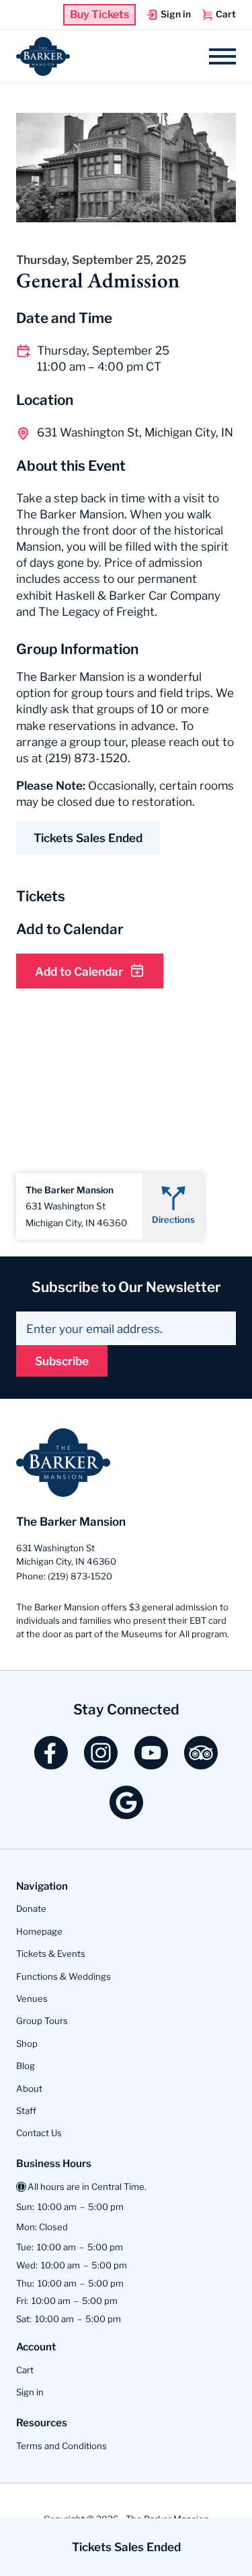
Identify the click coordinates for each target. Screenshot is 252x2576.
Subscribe (62, 1361)
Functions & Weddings (64, 1976)
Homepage (39, 1931)
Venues (32, 1998)
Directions (173, 1220)
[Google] (126, 1814)
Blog (26, 2066)
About (29, 2088)
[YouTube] (151, 1764)
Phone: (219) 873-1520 (64, 1576)
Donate (31, 1908)
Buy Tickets (99, 15)
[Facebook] (51, 1764)
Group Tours (42, 2021)
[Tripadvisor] (201, 1764)
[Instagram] (101, 1764)
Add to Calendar (79, 971)
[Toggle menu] (222, 56)
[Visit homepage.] (43, 57)
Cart (25, 2370)
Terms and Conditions (61, 2446)
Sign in (30, 2392)
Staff (26, 2111)
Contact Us (39, 2133)
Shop (27, 2043)
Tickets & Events (51, 1953)
